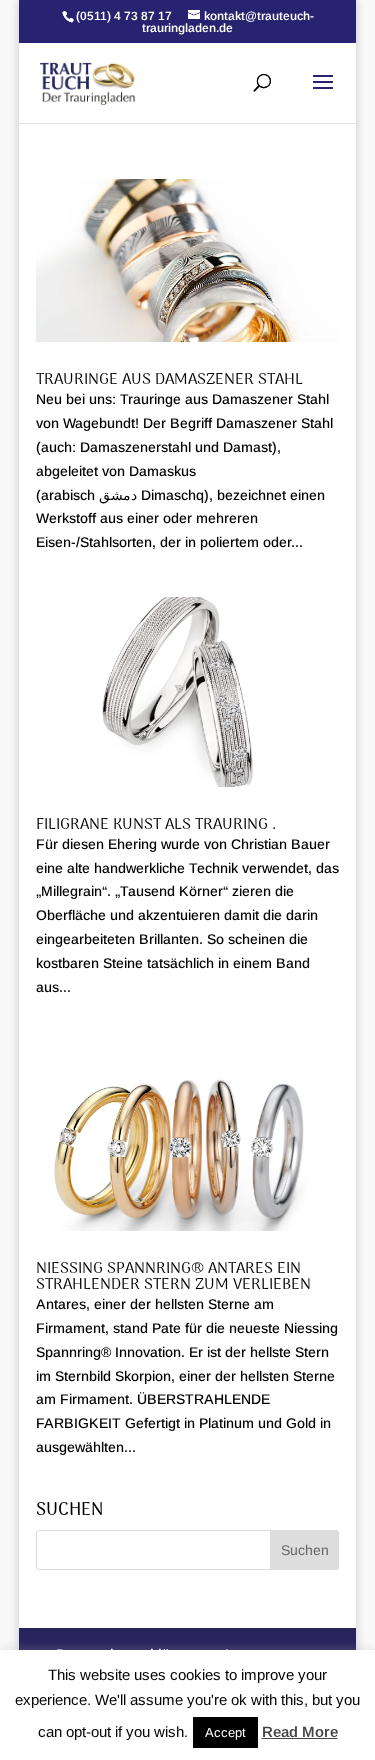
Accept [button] (225, 1732)
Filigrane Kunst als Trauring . (156, 825)
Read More (300, 1731)
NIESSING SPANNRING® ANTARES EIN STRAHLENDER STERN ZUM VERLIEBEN (173, 1277)
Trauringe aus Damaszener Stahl (169, 380)
